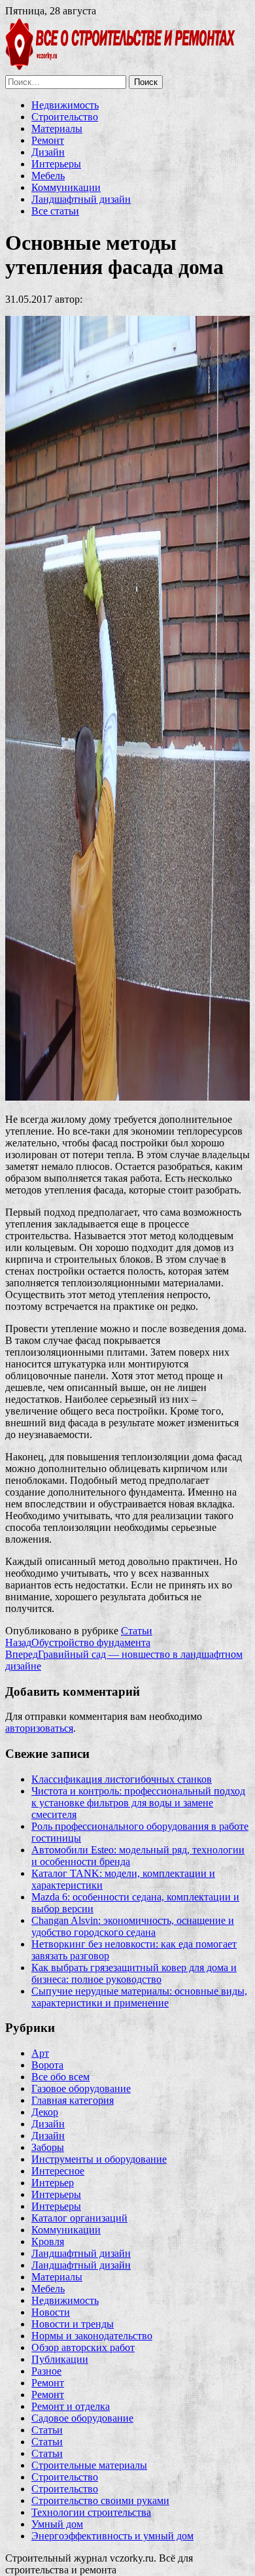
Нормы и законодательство (92, 2336)
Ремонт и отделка (71, 2406)
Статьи (137, 1631)
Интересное (58, 2171)
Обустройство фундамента (78, 1642)
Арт (40, 2053)
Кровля (48, 2241)
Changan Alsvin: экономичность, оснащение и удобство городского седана (133, 1926)
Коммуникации (66, 187)
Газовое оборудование (81, 2088)
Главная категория (73, 2100)
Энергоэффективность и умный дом (112, 2536)
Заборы (48, 2147)
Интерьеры (56, 164)
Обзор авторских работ (83, 2347)
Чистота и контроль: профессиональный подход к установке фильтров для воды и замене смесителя (138, 1803)
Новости (51, 2312)
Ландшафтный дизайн (81, 199)
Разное (46, 2371)
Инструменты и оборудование (99, 2159)
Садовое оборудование (82, 2418)
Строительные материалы (89, 2465)
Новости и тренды (73, 2324)
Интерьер (53, 2183)
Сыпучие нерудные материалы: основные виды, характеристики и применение (139, 1997)
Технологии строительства (91, 2512)
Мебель (48, 176)
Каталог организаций (79, 2218)
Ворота (47, 2065)
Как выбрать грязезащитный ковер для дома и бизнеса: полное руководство (134, 1973)
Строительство (65, 117)
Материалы (57, 129)
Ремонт (48, 140)
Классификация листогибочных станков (122, 1779)
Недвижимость (65, 105)
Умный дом (57, 2524)
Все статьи (55, 211)
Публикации (60, 2359)
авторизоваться (39, 1728)
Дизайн (48, 152)
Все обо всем (60, 2077)
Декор (45, 2112)
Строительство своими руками (100, 2500)
